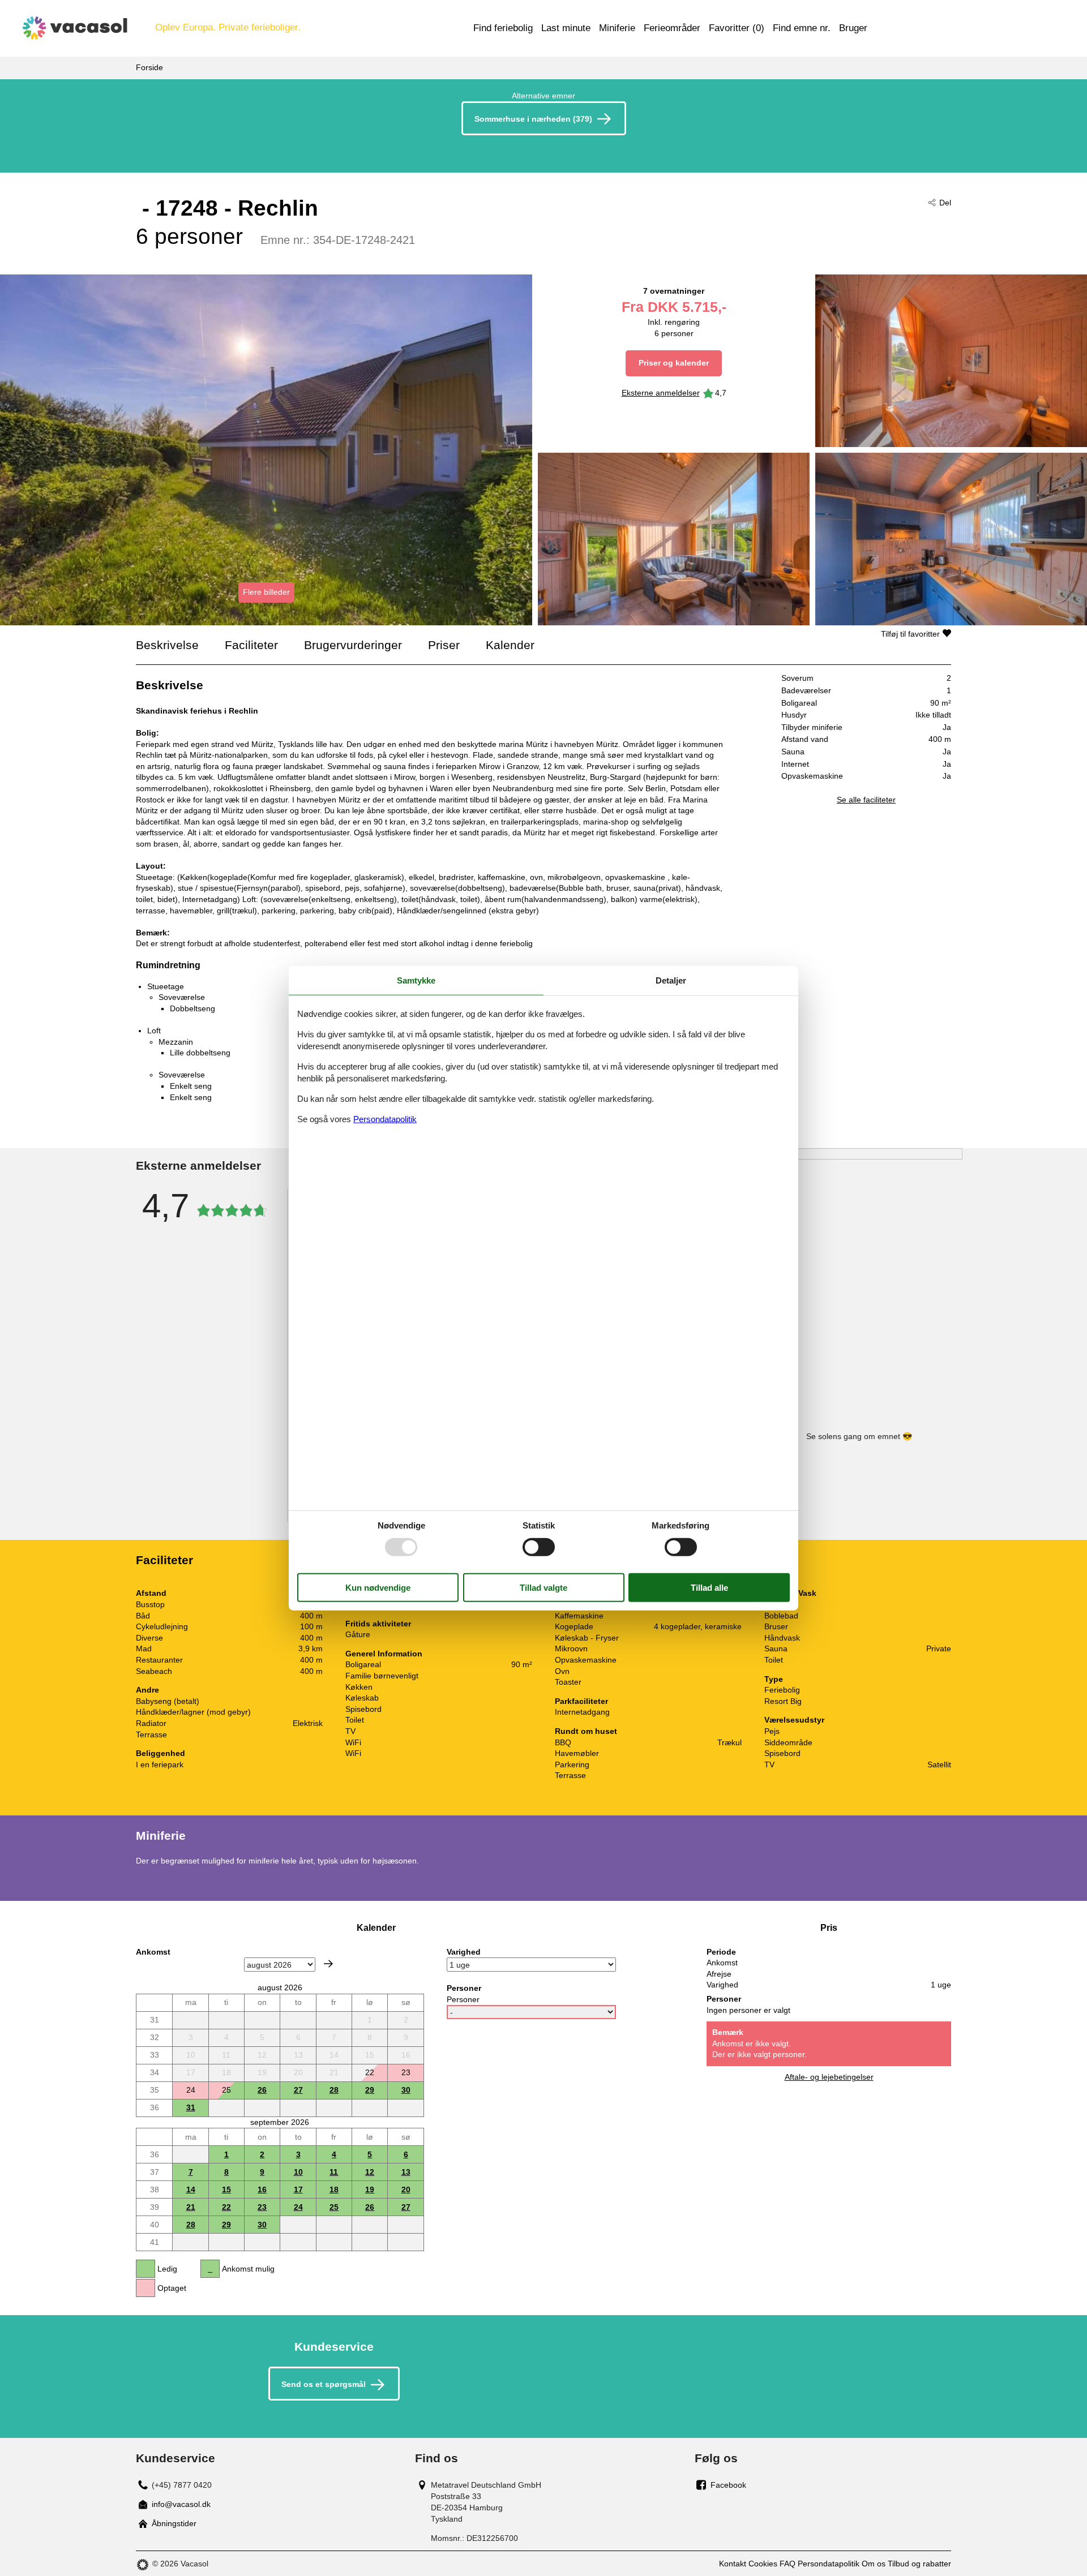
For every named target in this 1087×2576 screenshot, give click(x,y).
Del (945, 203)
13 (406, 2172)
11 (334, 2172)
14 (191, 2189)
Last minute (566, 28)
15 (226, 2189)
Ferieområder (672, 28)
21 (191, 2207)
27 (298, 2090)
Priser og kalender (674, 363)
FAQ (788, 2564)
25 (334, 2207)
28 (334, 2090)
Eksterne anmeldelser (661, 393)
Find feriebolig (503, 28)
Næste (328, 1964)
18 (334, 2189)
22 (226, 2207)
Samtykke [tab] (416, 980)
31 (191, 2107)
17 (298, 2189)
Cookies (763, 2564)
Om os (874, 2564)
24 (298, 2207)
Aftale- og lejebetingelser (829, 2077)
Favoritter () (737, 28)
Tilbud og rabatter (919, 2564)
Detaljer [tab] (671, 980)
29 (370, 2090)
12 (370, 2172)
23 (262, 2207)
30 (406, 2090)
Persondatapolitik (829, 2564)
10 (298, 2172)
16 (262, 2189)
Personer (463, 1999)
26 (262, 2090)
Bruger (853, 28)
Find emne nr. (802, 28)
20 (406, 2189)
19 (370, 2189)
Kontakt (733, 2564)
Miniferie (617, 28)
